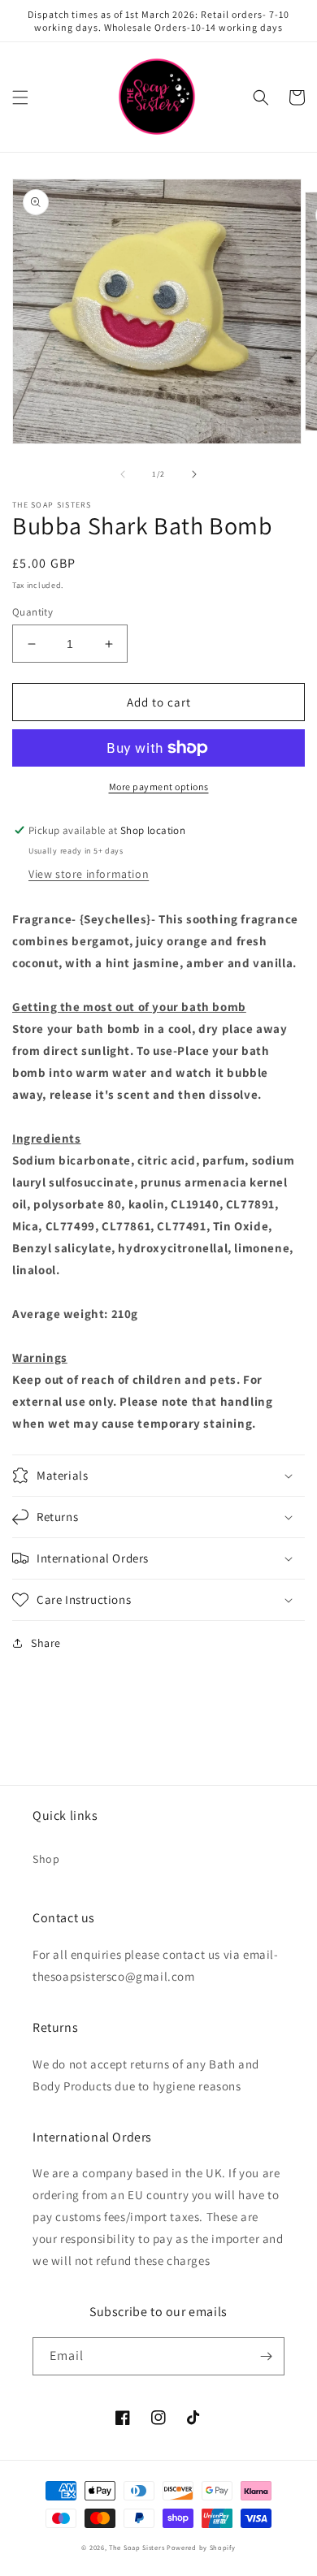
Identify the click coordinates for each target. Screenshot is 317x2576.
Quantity (33, 612)
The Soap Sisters (137, 2547)
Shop (46, 1859)
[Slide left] (123, 474)
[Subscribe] (266, 2356)
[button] (20, 97)
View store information (89, 874)
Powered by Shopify (201, 2547)
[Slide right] (194, 474)
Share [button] (46, 1643)
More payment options (159, 787)
